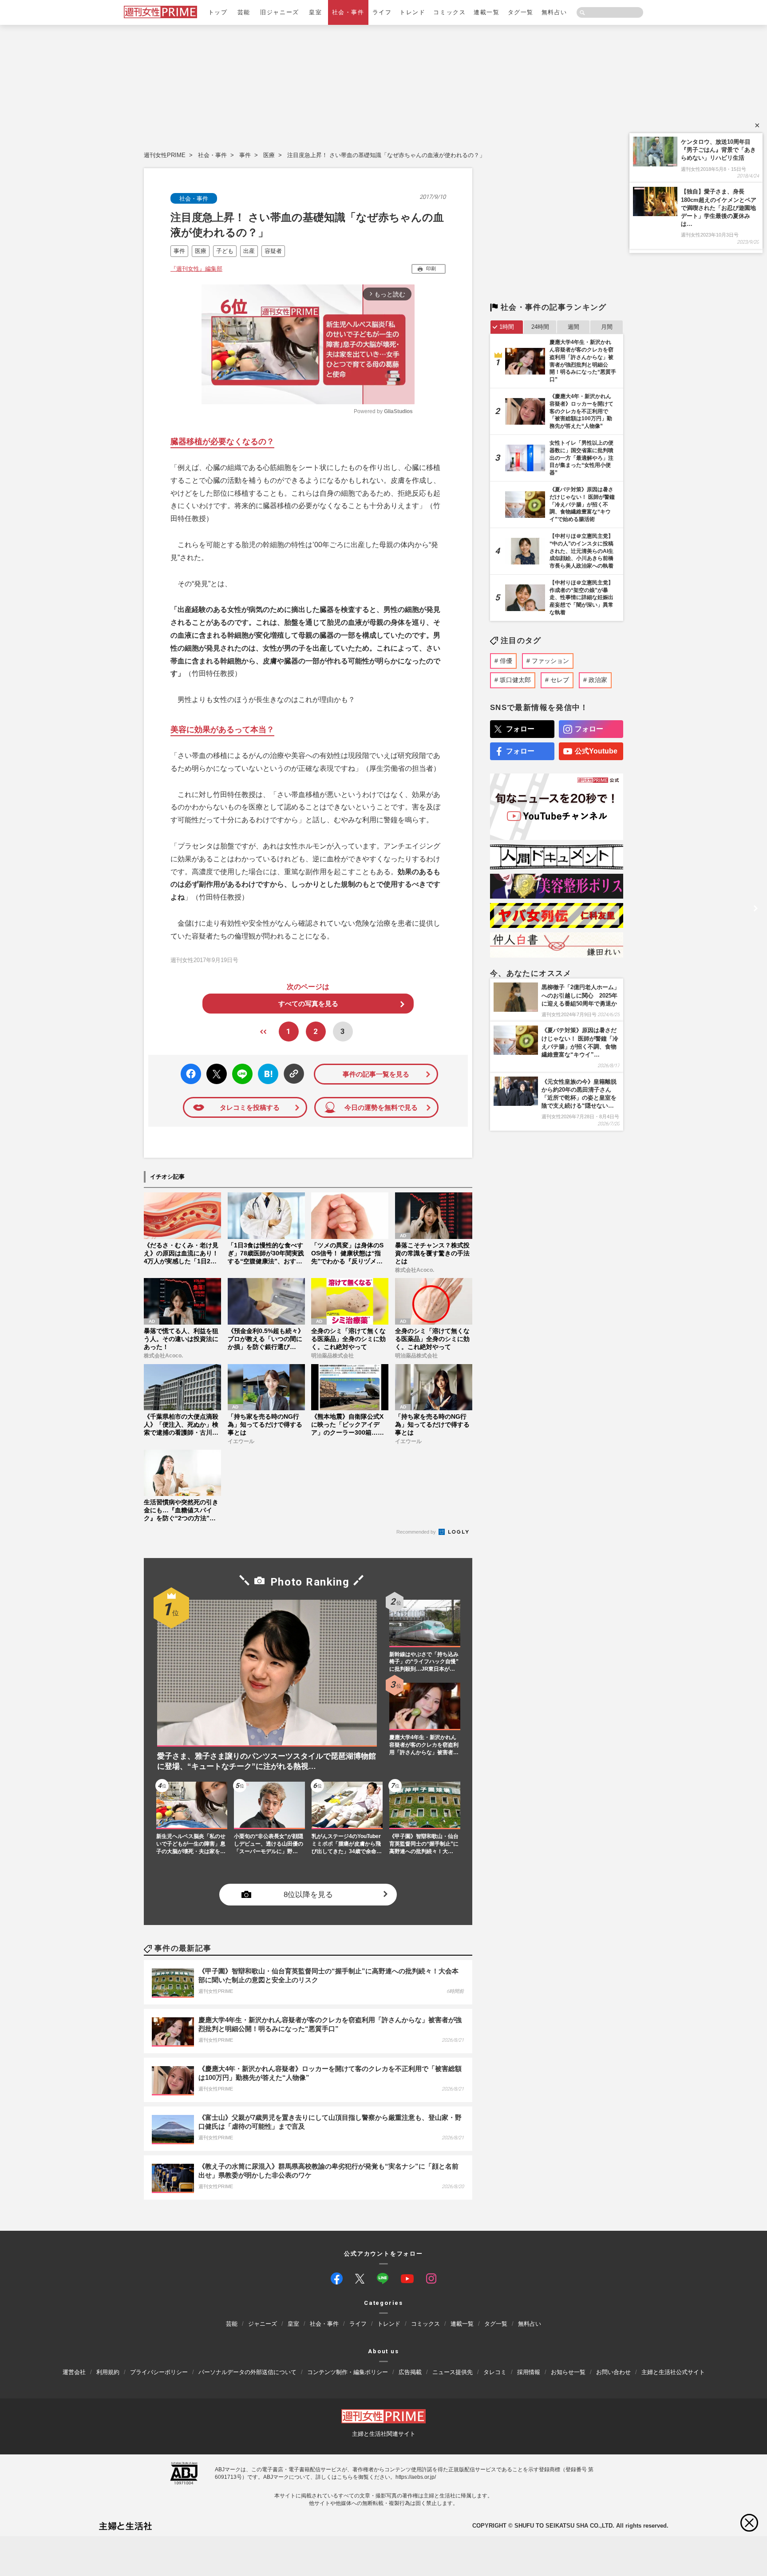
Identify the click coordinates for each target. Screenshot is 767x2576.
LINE (239, 1067)
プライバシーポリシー (159, 2372)
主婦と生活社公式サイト (673, 2372)
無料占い (554, 12)
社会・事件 (348, 12)
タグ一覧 (521, 12)
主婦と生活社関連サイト (384, 2434)
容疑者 (273, 251)
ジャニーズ (263, 2324)
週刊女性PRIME (165, 155)
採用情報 (529, 2372)
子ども (225, 251)
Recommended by (417, 1532)
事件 (245, 155)
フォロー (520, 729)
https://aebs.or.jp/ (416, 2477)
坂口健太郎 (515, 680)
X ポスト (215, 1071)
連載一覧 (486, 12)
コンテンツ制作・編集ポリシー (348, 2372)
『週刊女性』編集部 (196, 269)
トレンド (412, 12)
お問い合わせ (613, 2372)
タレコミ (495, 2372)
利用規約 (108, 2372)
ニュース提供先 (453, 2372)
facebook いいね (191, 1074)
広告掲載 (410, 2372)
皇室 (315, 12)
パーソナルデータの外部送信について (247, 2372)
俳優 (506, 661)
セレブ (560, 680)
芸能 (244, 12)
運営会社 (74, 2372)
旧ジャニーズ (279, 12)
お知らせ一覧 (568, 2372)
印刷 (431, 268)
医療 (269, 155)
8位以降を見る (308, 1895)
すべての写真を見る (308, 1004)
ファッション (550, 661)
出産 (249, 251)
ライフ (382, 12)
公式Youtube (596, 751)
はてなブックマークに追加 (267, 1074)
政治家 (598, 680)
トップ (218, 12)
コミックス (449, 12)
